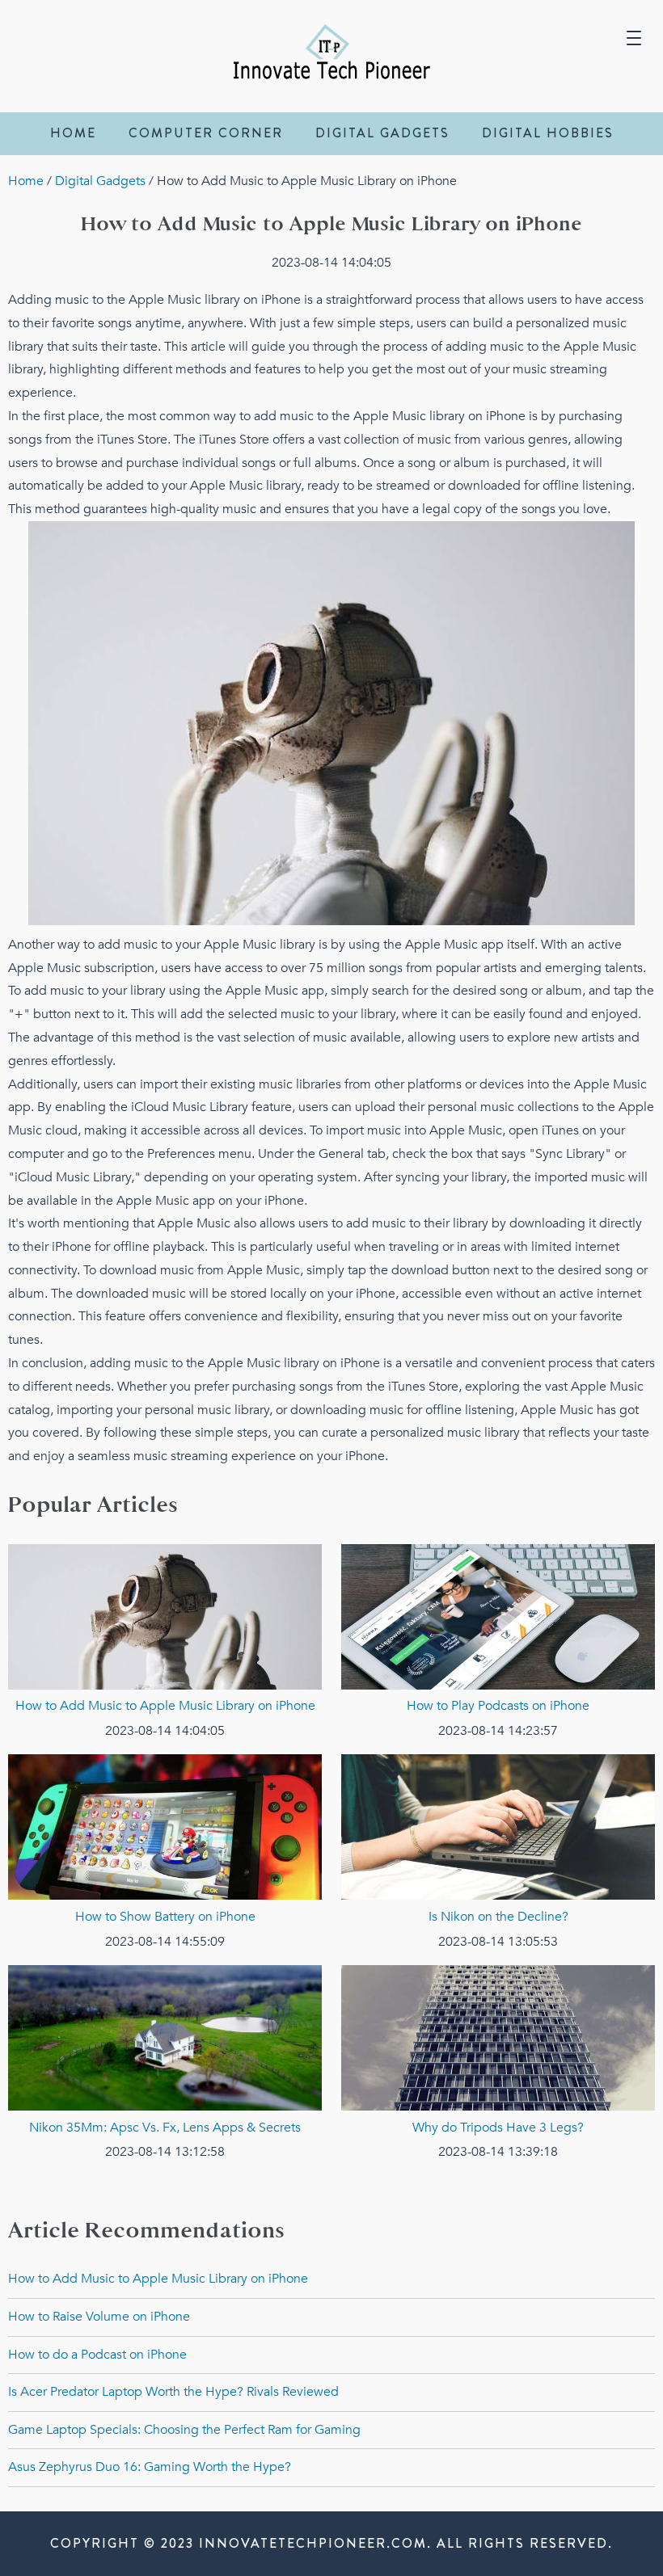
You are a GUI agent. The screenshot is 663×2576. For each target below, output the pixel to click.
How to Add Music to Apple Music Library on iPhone (165, 1706)
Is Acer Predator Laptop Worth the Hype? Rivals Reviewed (173, 2392)
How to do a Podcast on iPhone (97, 2355)
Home (73, 133)
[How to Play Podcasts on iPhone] (498, 1686)
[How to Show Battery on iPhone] (165, 1896)
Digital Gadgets (382, 133)
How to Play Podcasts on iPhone (498, 1706)
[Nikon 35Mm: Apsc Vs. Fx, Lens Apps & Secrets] (165, 2107)
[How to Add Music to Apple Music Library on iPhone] (165, 1686)
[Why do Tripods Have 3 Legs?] (498, 2107)
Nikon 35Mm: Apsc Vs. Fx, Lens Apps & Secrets (165, 2128)
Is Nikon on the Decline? (498, 1917)
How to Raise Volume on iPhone (99, 2317)
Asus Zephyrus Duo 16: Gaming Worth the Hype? (150, 2467)
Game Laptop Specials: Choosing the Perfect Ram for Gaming (184, 2430)
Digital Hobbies (548, 133)
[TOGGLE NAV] (634, 32)
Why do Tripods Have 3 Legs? (498, 2128)
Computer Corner (206, 133)
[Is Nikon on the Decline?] (498, 1896)
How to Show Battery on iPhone (165, 1917)
